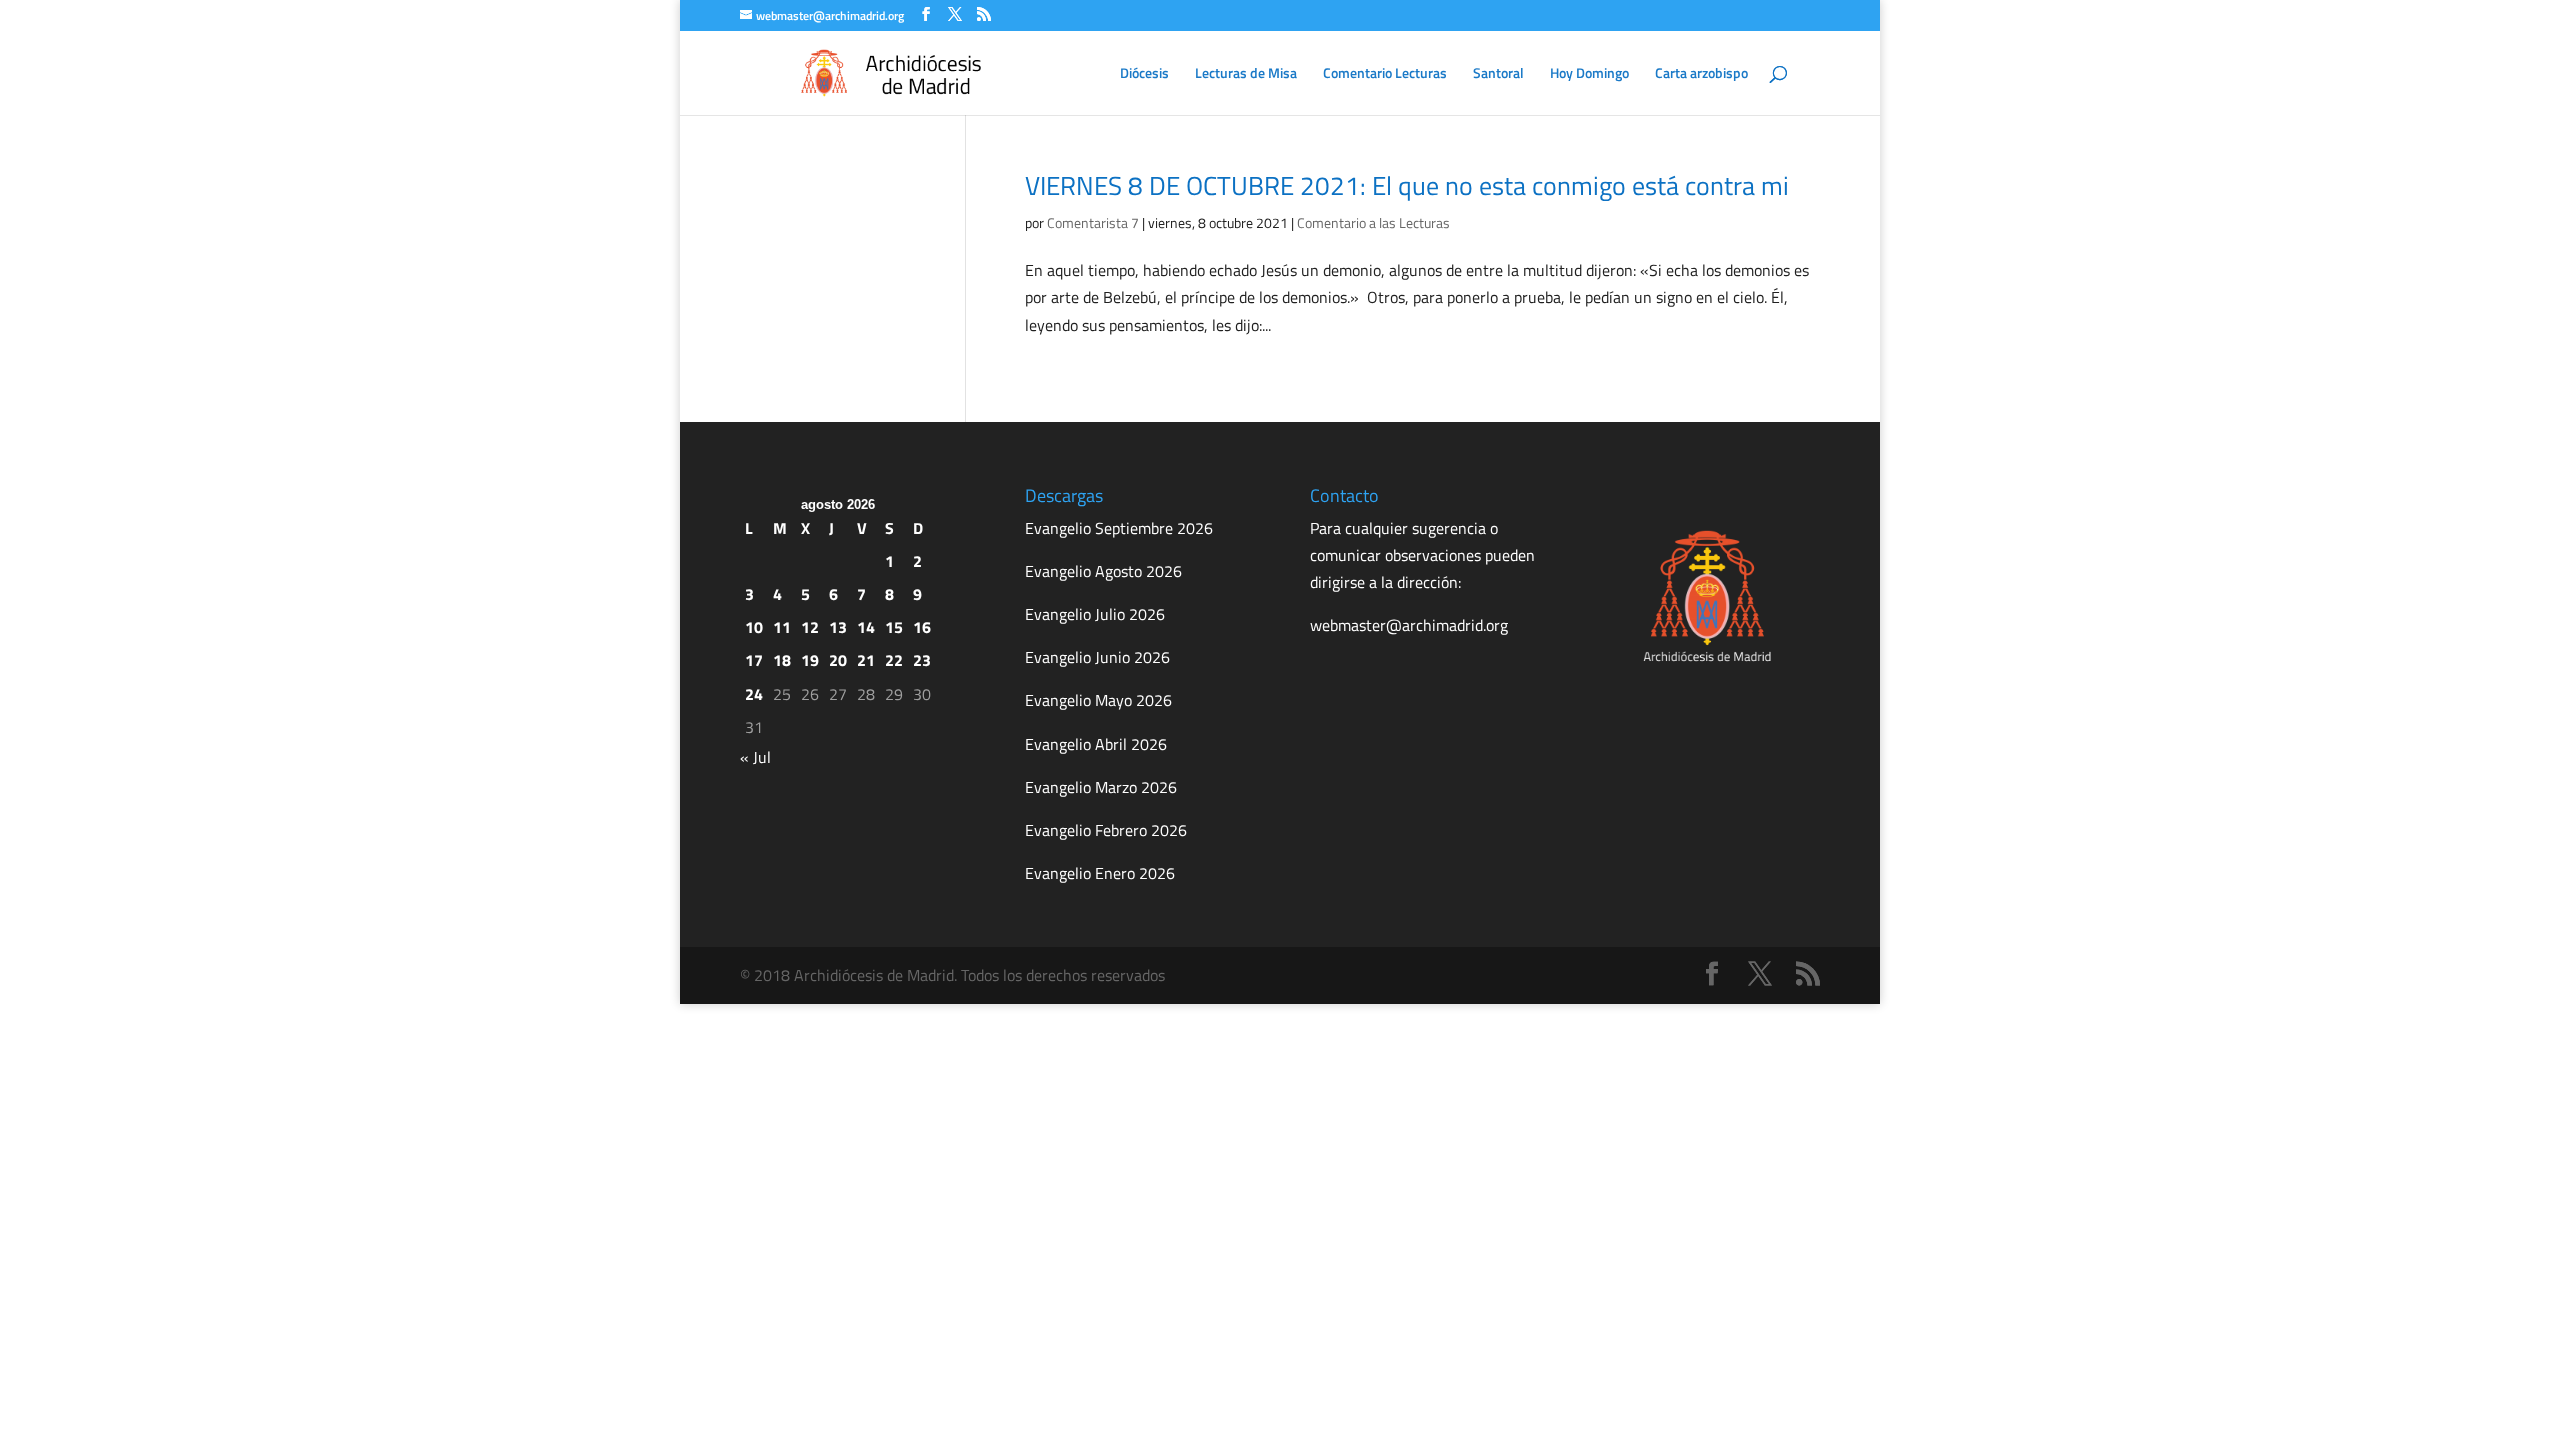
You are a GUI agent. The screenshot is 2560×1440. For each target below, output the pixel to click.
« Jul (755, 757)
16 (922, 627)
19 (810, 660)
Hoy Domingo (1589, 74)
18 (782, 660)
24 (754, 694)
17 (754, 660)
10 (754, 627)
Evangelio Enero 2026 (1100, 873)
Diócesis (1144, 74)
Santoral (1498, 74)
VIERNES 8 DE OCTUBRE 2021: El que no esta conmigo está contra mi (1407, 185)
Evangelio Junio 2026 (1097, 657)
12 (810, 627)
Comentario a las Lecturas (1373, 222)
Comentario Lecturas (1385, 74)
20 (838, 660)
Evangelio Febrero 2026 (1106, 830)
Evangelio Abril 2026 (1096, 744)
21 (866, 660)
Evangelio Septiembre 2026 (1119, 528)
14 (866, 627)
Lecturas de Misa (1246, 74)
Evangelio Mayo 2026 (1098, 700)
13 (838, 627)
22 (894, 660)
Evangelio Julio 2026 (1095, 614)
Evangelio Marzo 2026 (1101, 787)
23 (922, 660)
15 (894, 627)
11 (782, 627)
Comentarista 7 (1093, 222)
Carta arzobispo (1701, 74)
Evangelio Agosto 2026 (1103, 571)
